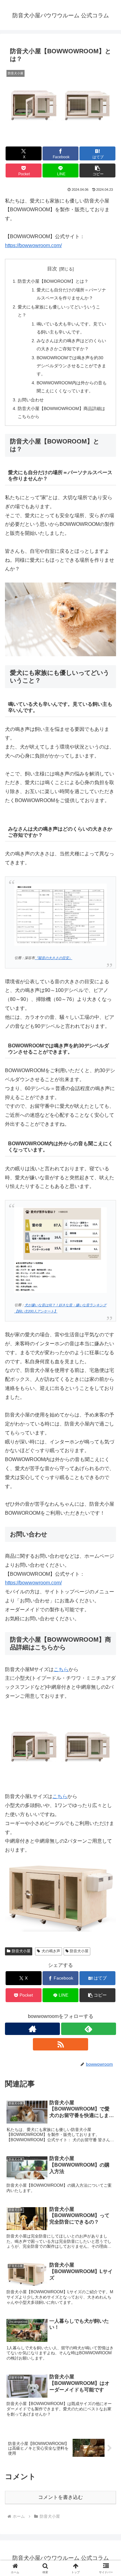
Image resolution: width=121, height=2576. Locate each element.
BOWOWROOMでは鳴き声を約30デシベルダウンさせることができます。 (71, 366)
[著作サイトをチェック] (32, 2029)
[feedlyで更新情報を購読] (89, 2029)
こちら (61, 1669)
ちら (62, 1796)
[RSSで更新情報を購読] (60, 2044)
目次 (52, 269)
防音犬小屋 (21, 1951)
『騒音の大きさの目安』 (54, 958)
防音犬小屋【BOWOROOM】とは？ (53, 281)
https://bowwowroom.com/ (33, 245)
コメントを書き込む (60, 2497)
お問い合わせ (31, 400)
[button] (97, 170)
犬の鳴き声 (51, 1951)
